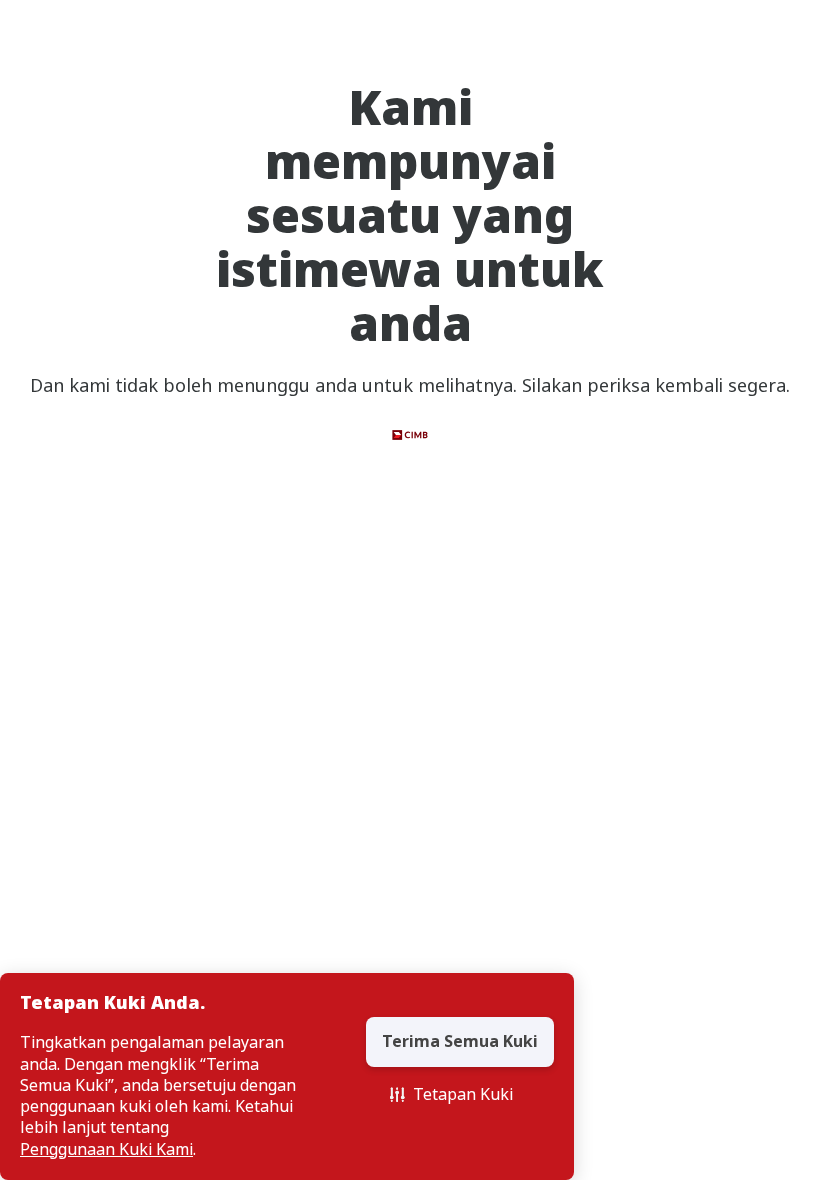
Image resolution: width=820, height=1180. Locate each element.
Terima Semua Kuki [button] (460, 1041)
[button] (451, 1095)
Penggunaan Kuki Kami (106, 1149)
